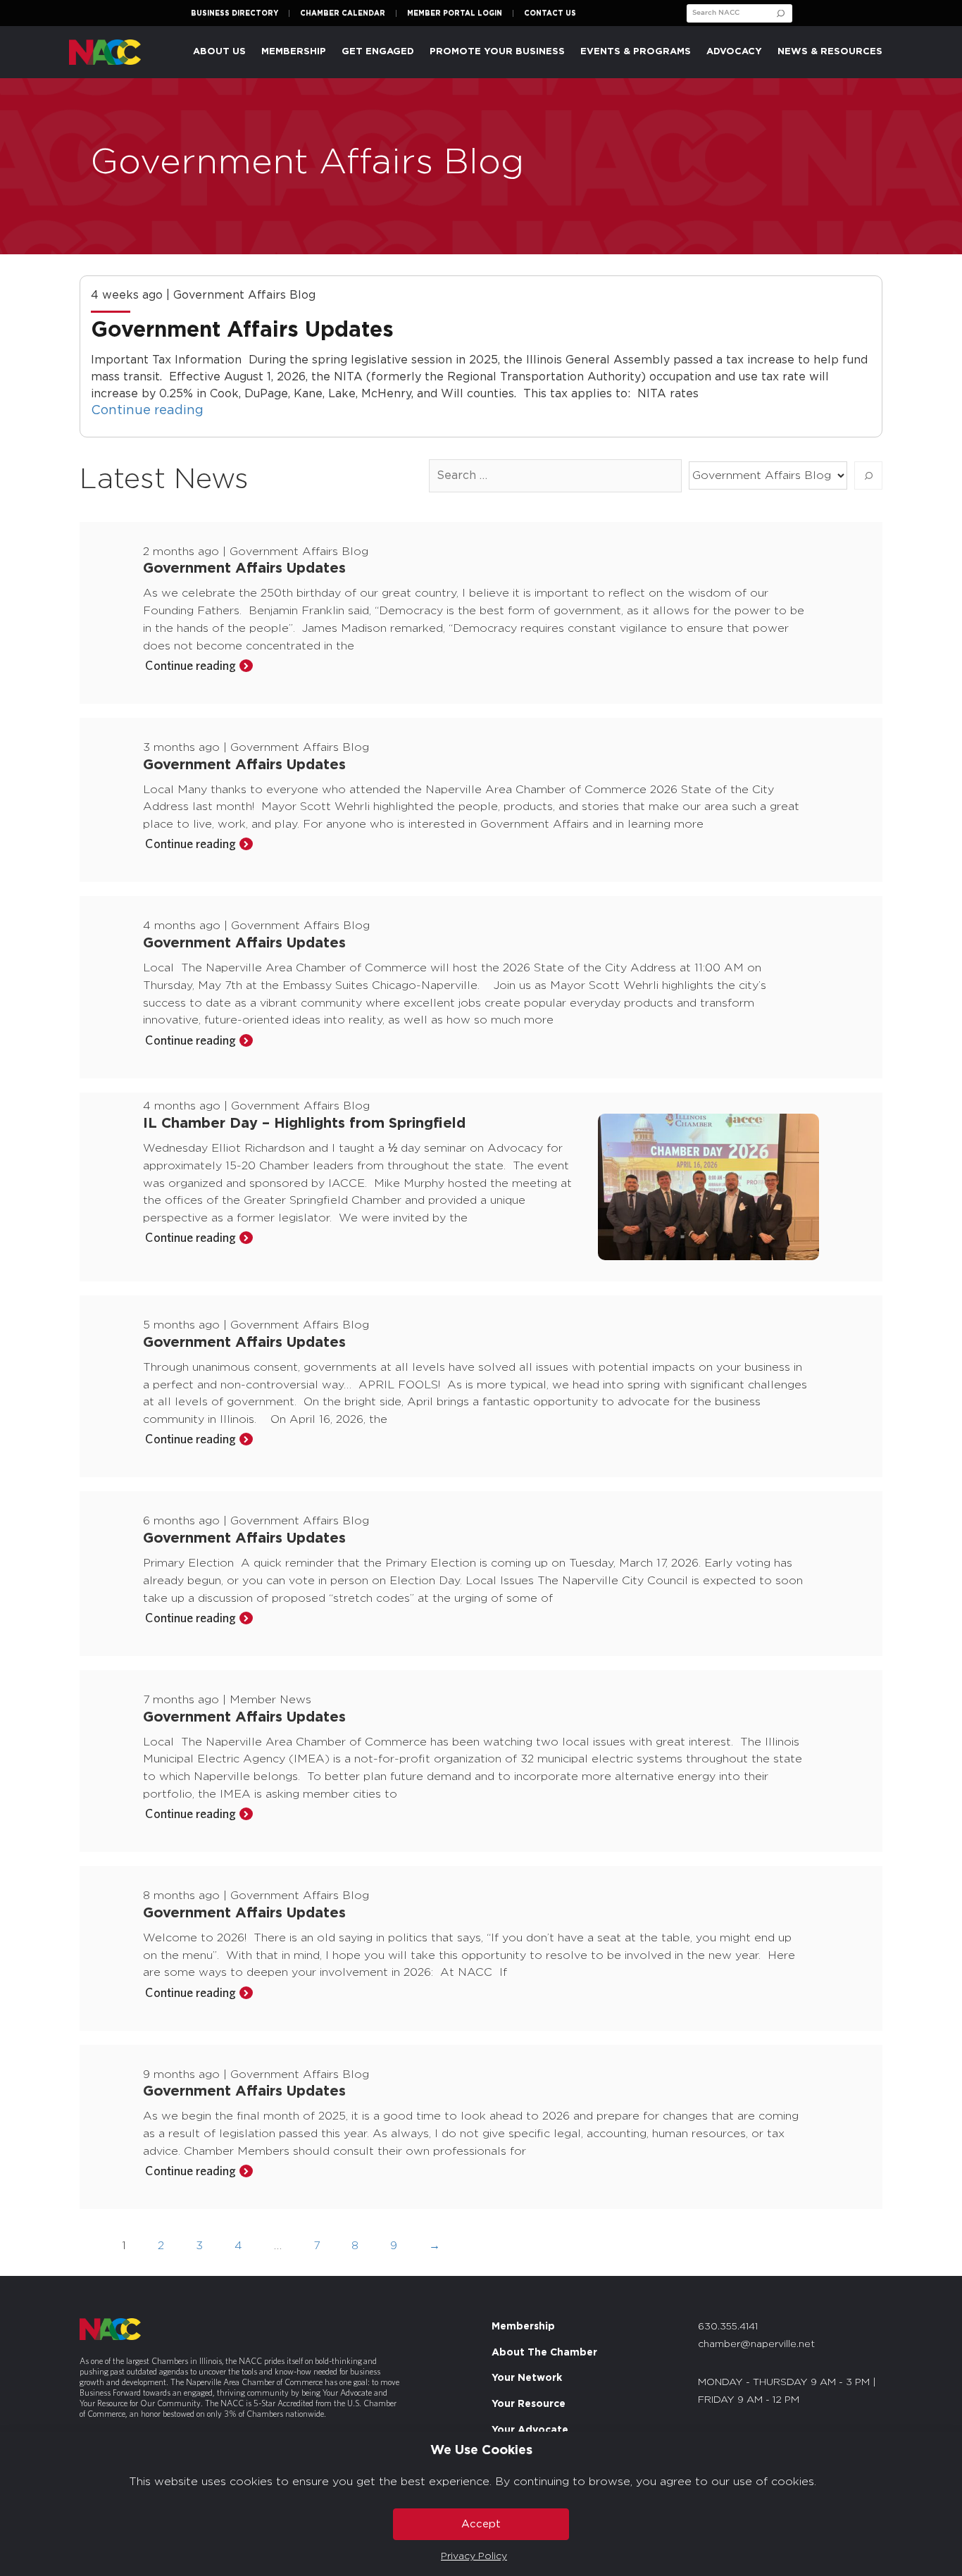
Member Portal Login (455, 13)
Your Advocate (530, 2430)
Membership (523, 2327)
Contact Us (550, 13)
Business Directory (235, 13)
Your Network (527, 2378)
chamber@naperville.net (756, 2344)
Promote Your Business (497, 52)
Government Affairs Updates (245, 330)
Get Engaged (378, 52)
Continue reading (147, 411)
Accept (481, 2524)
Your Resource (529, 2404)
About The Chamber (544, 2353)
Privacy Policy (474, 2556)
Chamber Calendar (343, 13)
